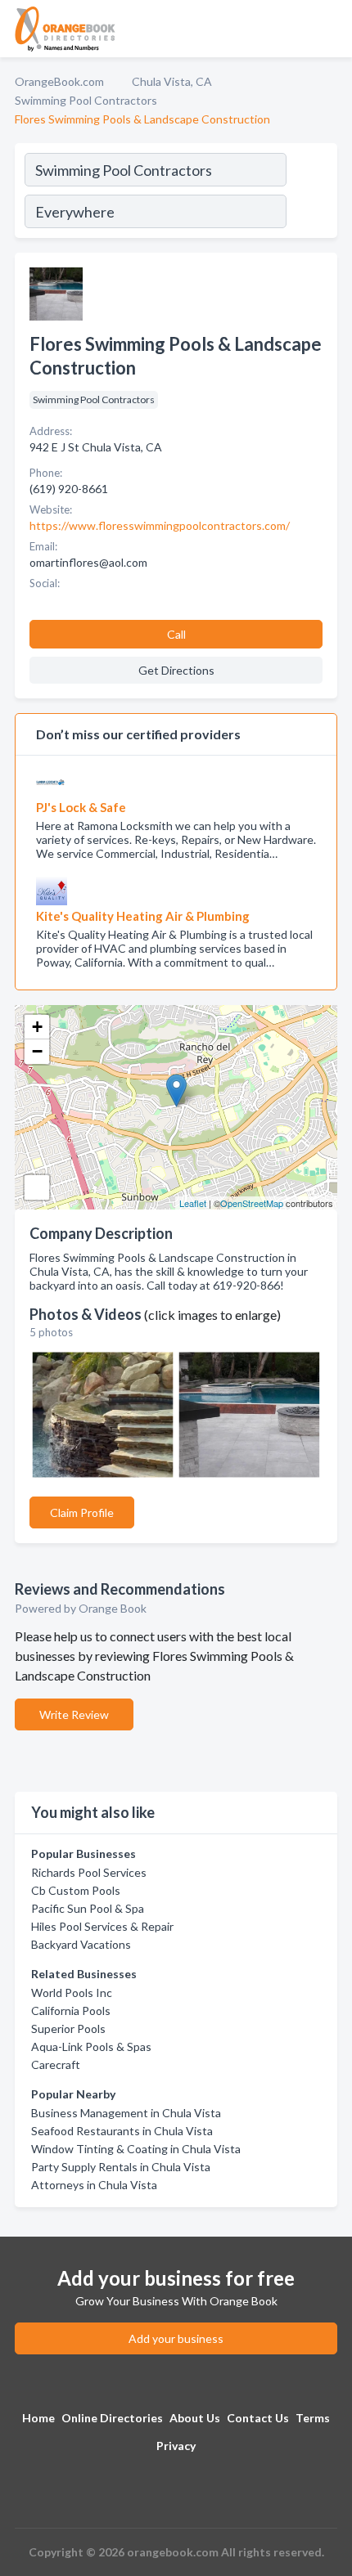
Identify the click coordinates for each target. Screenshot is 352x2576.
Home (38, 2418)
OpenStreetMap (252, 1203)
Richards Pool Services (89, 1872)
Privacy (176, 2446)
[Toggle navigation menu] (330, 29)
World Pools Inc (72, 1993)
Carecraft (56, 2064)
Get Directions (176, 670)
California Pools (71, 2011)
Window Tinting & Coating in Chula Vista (136, 2149)
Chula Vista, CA (172, 81)
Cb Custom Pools (76, 1890)
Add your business (176, 2338)
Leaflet (193, 1203)
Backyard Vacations (81, 1944)
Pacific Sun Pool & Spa (88, 1908)
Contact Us (258, 2418)
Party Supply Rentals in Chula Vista (121, 2167)
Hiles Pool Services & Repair (102, 1926)
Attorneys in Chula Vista (94, 2185)
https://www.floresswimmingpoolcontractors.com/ (160, 525)
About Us (195, 2418)
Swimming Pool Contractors (86, 100)
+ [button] (37, 1027)
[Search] (311, 193)
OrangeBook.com (59, 81)
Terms (313, 2418)
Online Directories (112, 2418)
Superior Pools (68, 2028)
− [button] (37, 1051)
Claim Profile (82, 1512)
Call (176, 634)
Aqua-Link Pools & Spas (91, 2046)
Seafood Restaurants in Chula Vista (122, 2131)
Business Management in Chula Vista (126, 2113)
